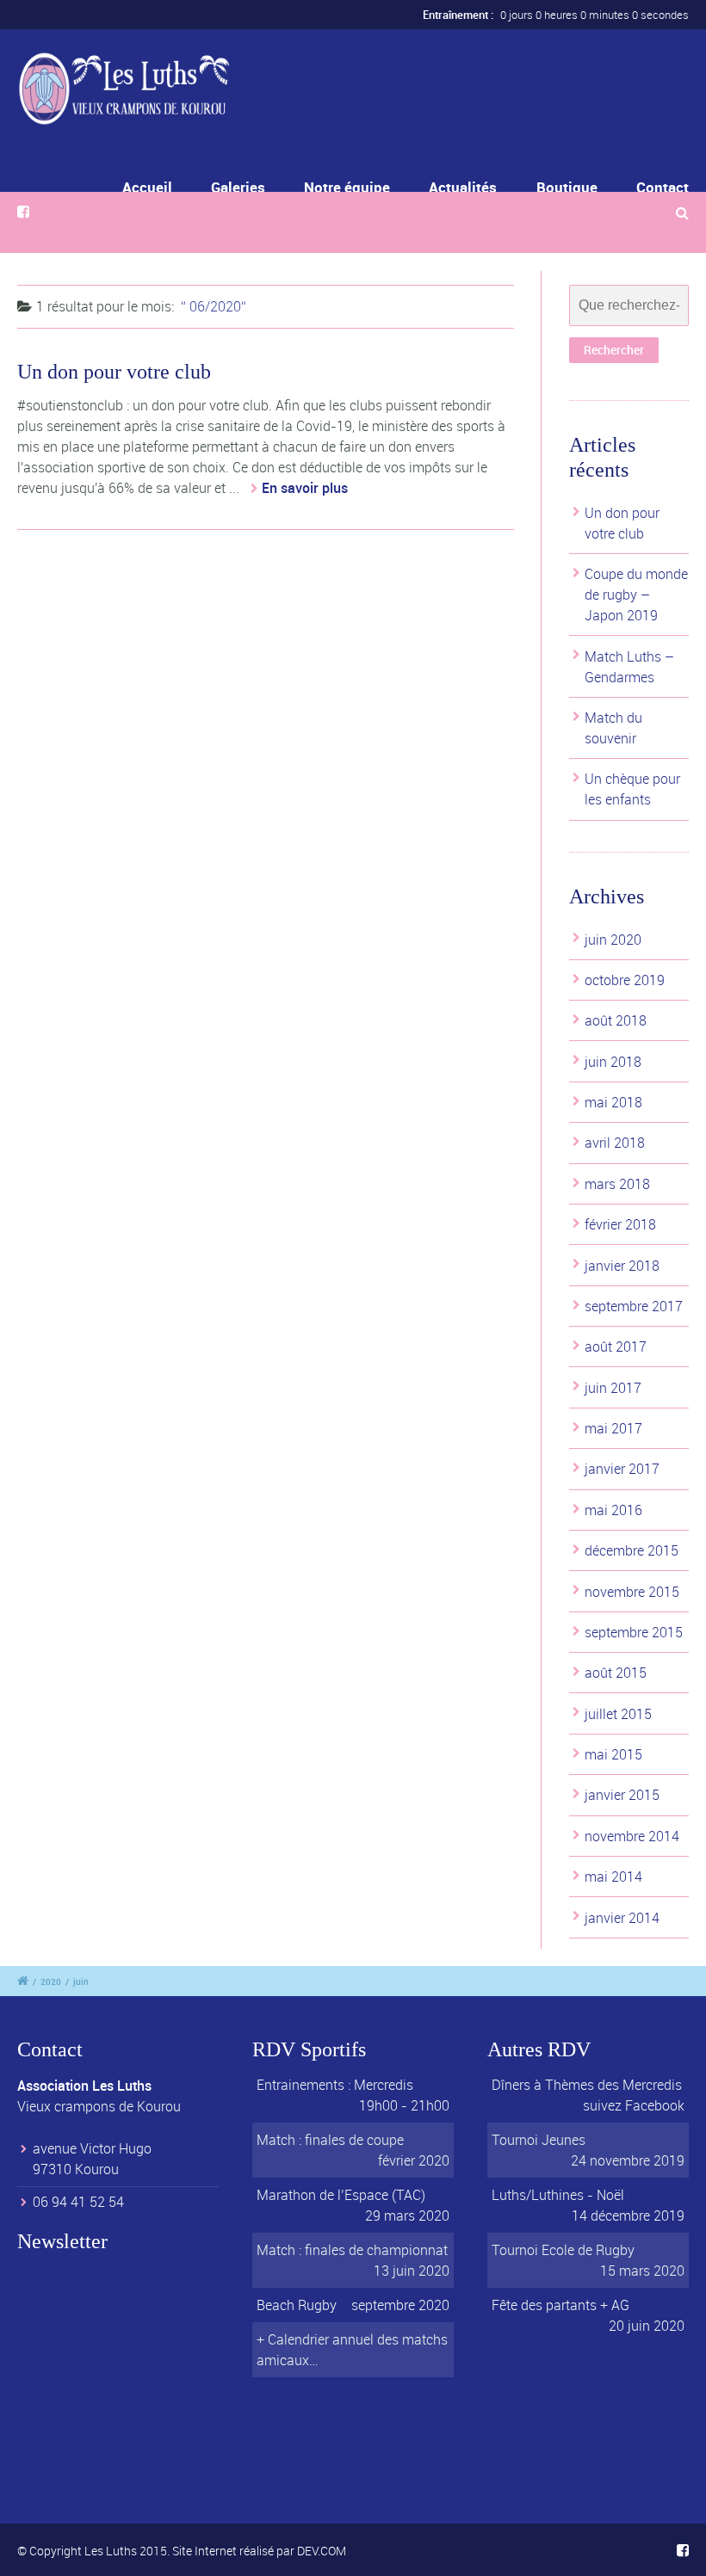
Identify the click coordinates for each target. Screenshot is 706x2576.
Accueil (147, 187)
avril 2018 (615, 1143)
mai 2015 (613, 1754)
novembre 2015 (632, 1592)
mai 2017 (613, 1428)
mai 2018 (613, 1102)
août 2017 (616, 1347)
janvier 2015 (622, 1795)
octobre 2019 (625, 980)
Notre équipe (347, 187)
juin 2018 (613, 1062)
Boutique (567, 187)
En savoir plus (305, 488)
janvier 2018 (622, 1266)
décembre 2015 (632, 1550)
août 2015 (616, 1673)
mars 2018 (617, 1184)
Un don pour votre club (114, 372)
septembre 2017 (634, 1306)
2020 (51, 1981)
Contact (663, 187)
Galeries (238, 187)
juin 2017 (613, 1388)
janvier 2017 (622, 1469)
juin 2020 (613, 940)
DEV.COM (322, 2551)
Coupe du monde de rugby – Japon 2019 (636, 595)
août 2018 (616, 1020)
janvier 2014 (622, 1918)
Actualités (463, 187)
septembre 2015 (634, 1632)
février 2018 (620, 1224)
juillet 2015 (618, 1714)
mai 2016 (613, 1510)
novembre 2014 (632, 1836)
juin (81, 1981)
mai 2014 (613, 1877)
